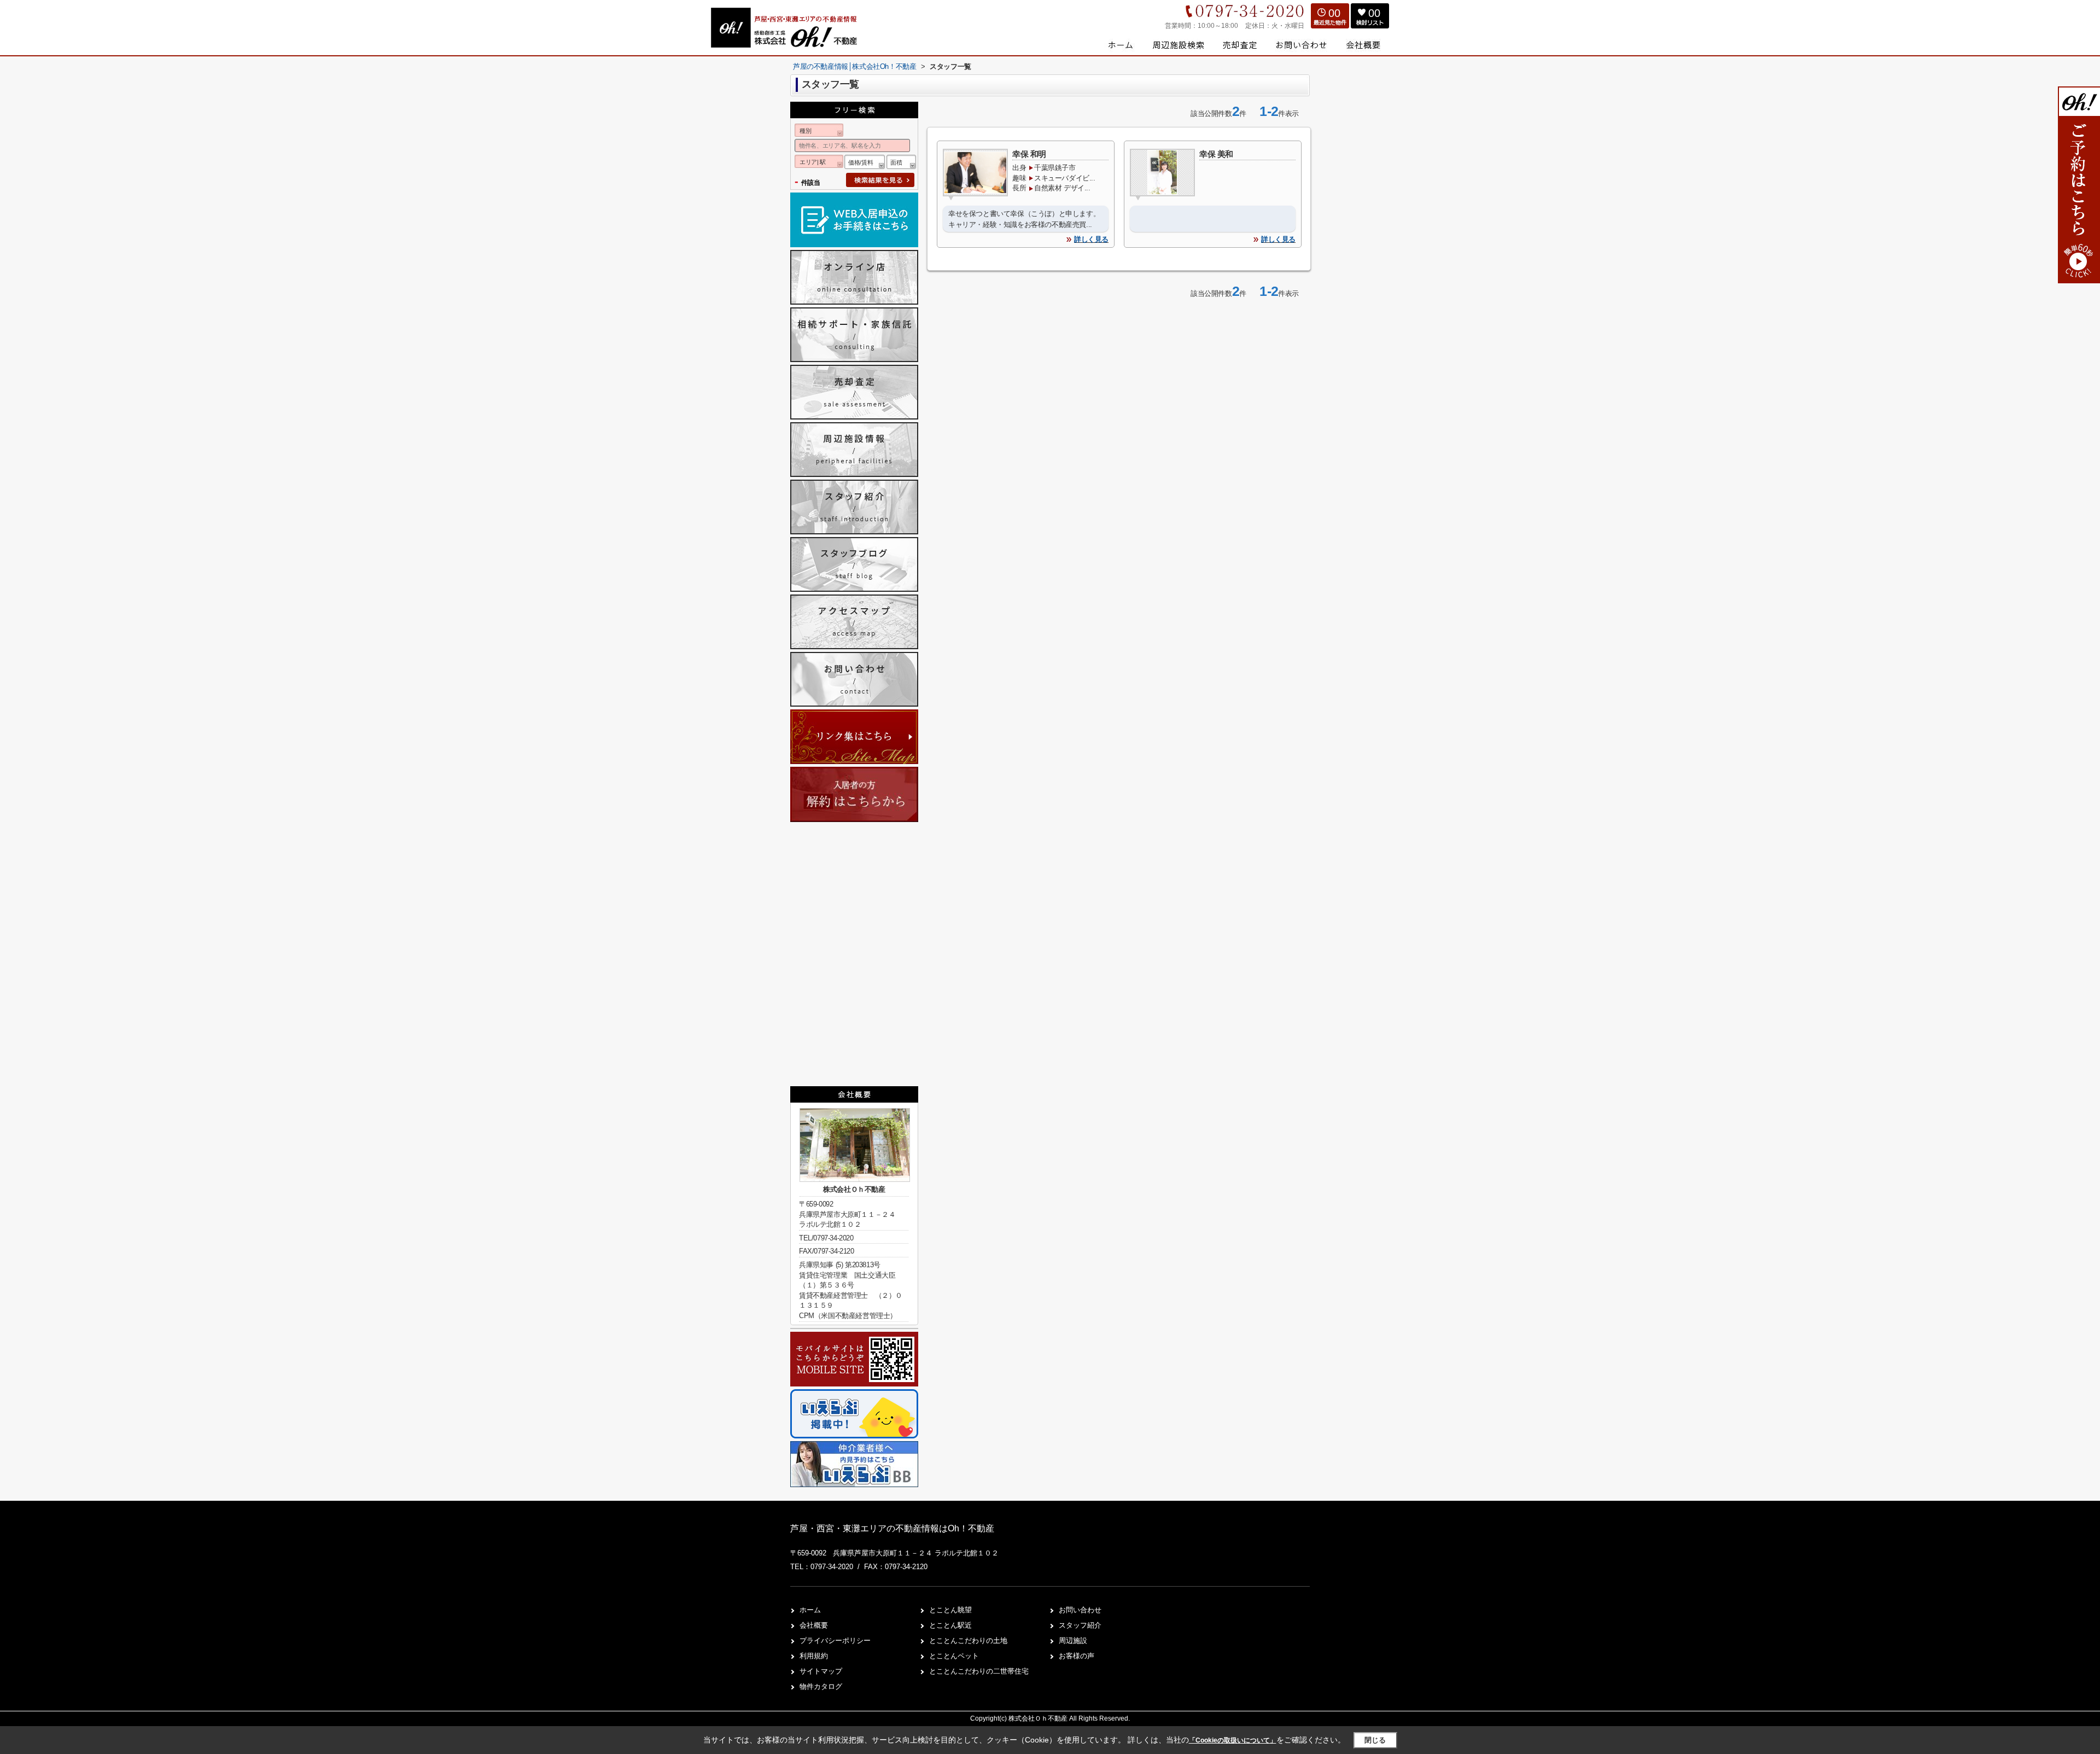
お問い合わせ (1080, 1610)
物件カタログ (821, 1686)
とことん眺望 (950, 1610)
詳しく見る (1091, 239)
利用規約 (814, 1656)
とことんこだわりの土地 (968, 1641)
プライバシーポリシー (835, 1641)
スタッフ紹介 (1080, 1625)
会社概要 (814, 1625)
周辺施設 (1073, 1641)
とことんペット (954, 1656)
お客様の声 (1077, 1656)
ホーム (810, 1610)
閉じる (1375, 1740)
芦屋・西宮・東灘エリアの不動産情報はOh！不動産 (892, 1528)
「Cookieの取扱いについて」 (1233, 1740)
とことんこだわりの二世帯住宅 (979, 1671)
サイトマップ (821, 1671)
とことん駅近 (950, 1625)
